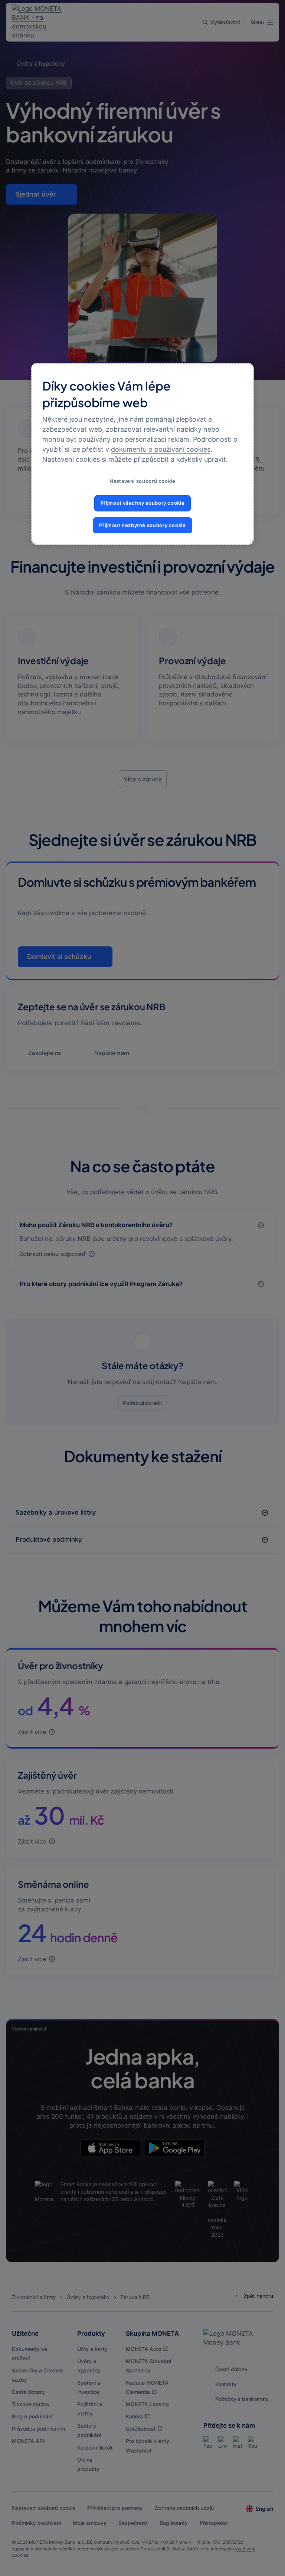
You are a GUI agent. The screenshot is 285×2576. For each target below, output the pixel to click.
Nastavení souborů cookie (142, 482)
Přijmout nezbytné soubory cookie (142, 525)
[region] (142, 454)
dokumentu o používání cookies (161, 450)
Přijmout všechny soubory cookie (143, 503)
